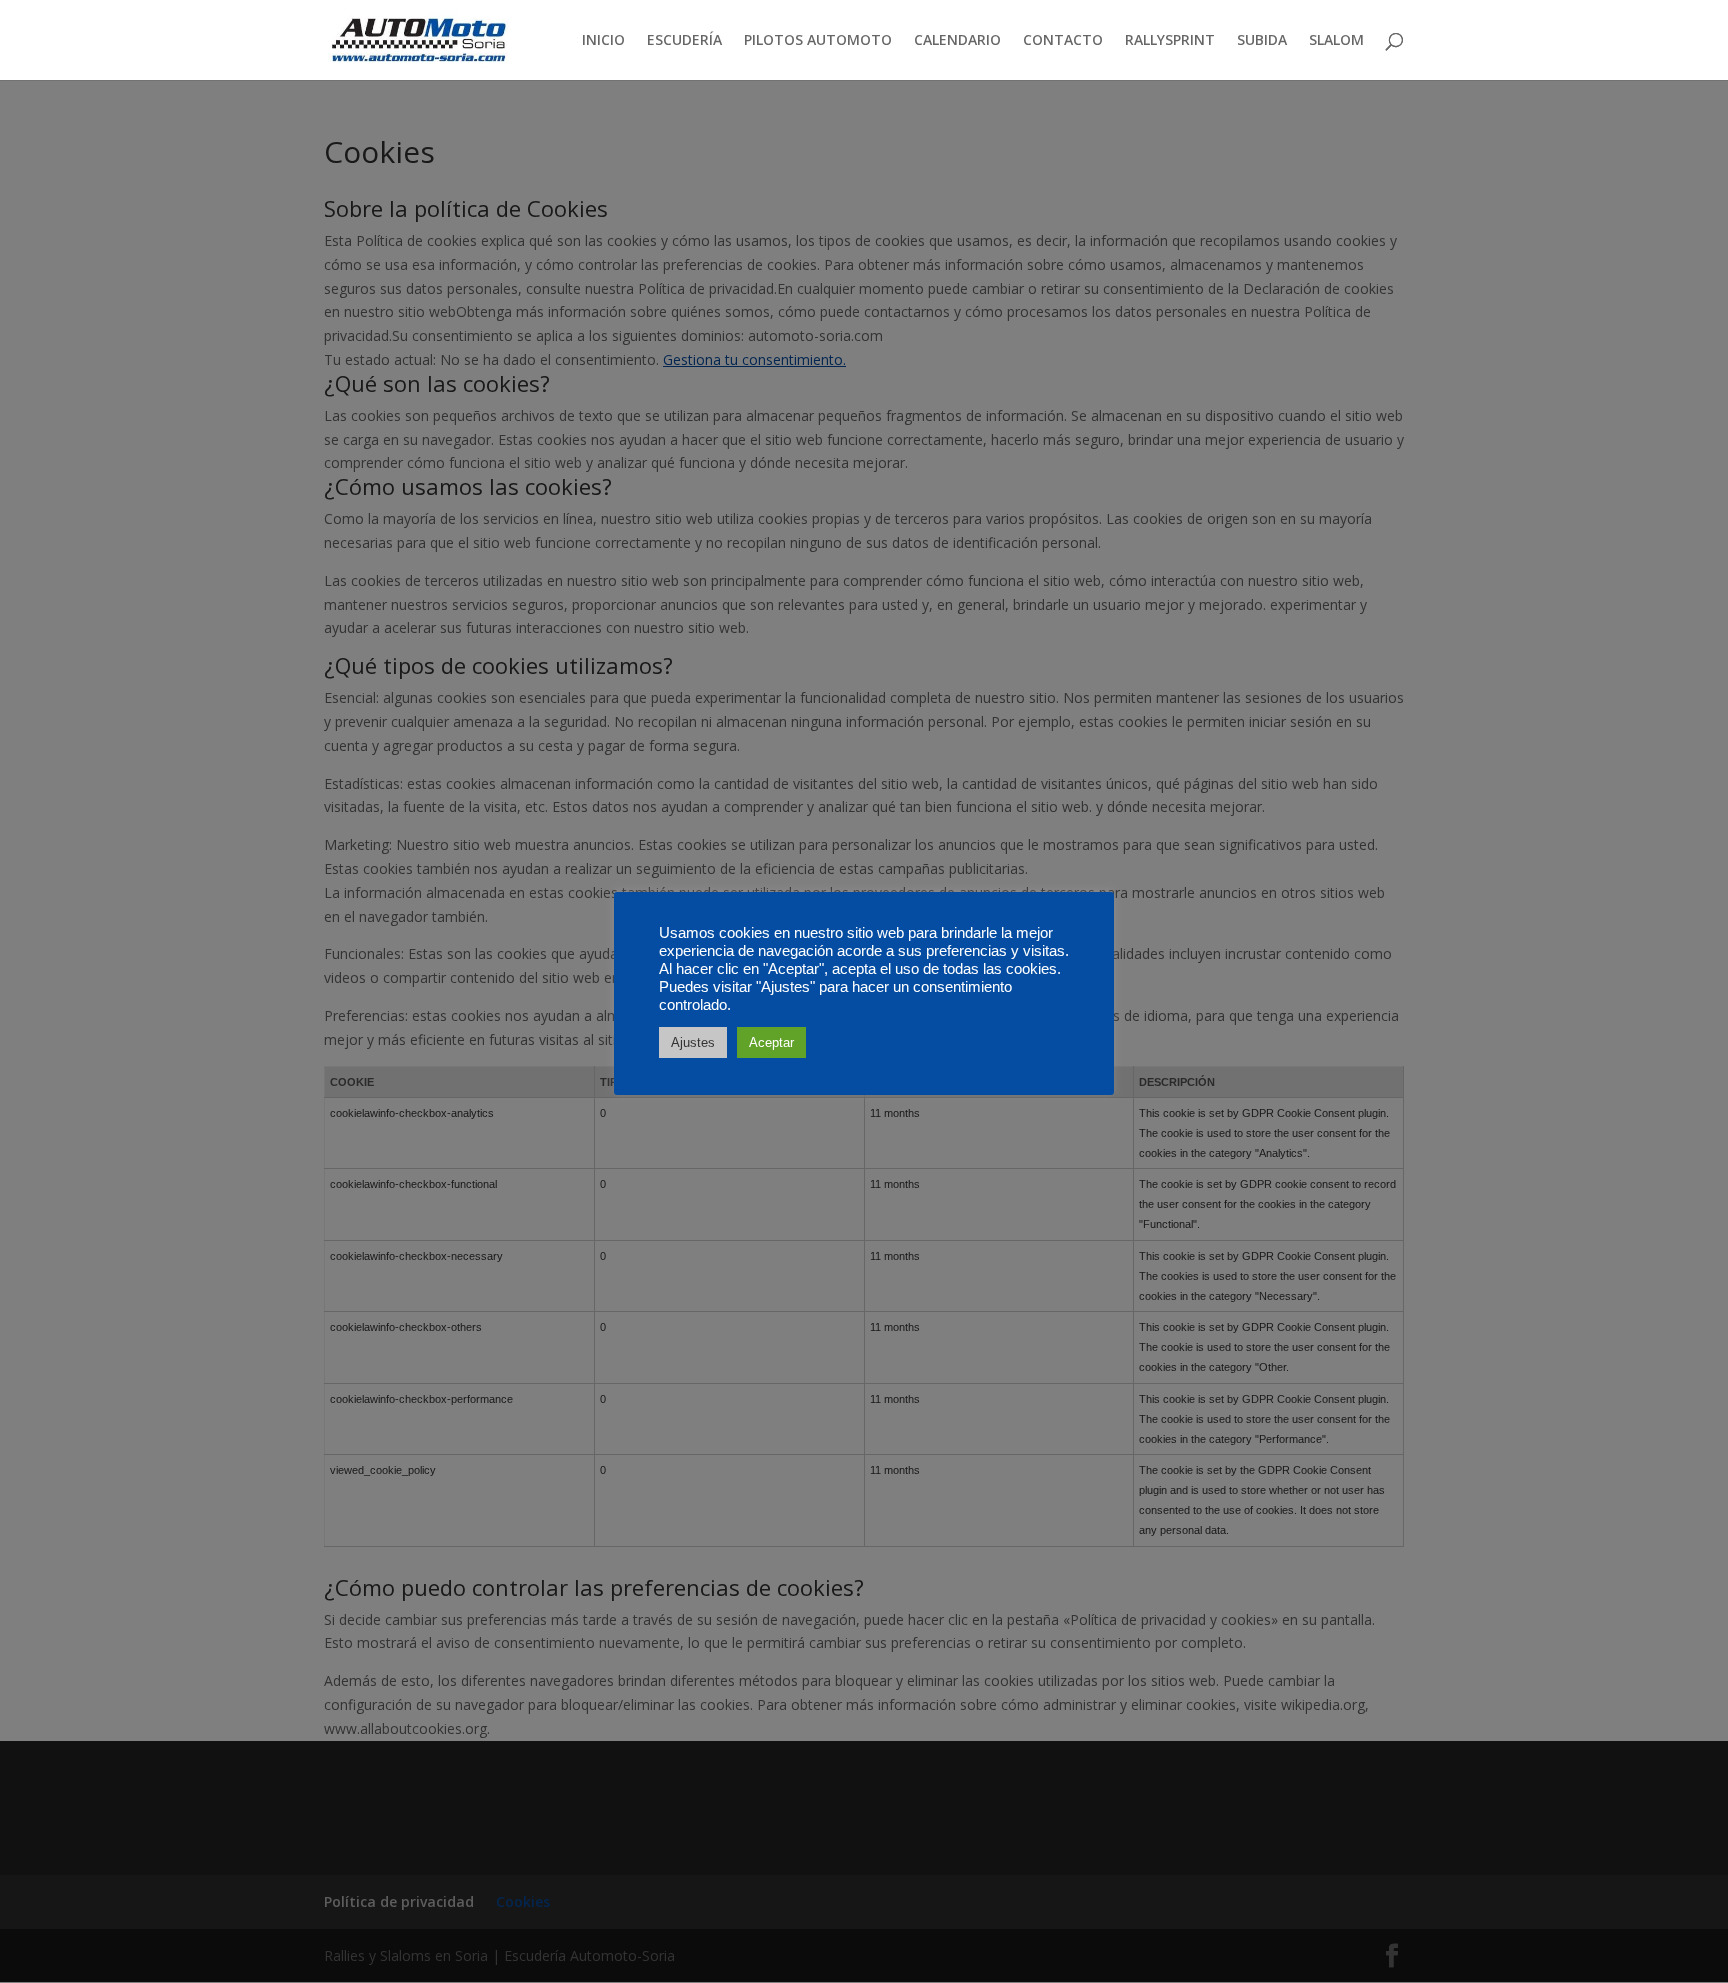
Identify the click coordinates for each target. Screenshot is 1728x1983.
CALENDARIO (957, 41)
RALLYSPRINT (1170, 41)
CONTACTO (1063, 41)
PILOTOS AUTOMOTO (818, 41)
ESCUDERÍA (684, 41)
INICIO (603, 41)
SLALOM (1336, 41)
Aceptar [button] (771, 1042)
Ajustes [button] (693, 1042)
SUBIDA (1262, 41)
